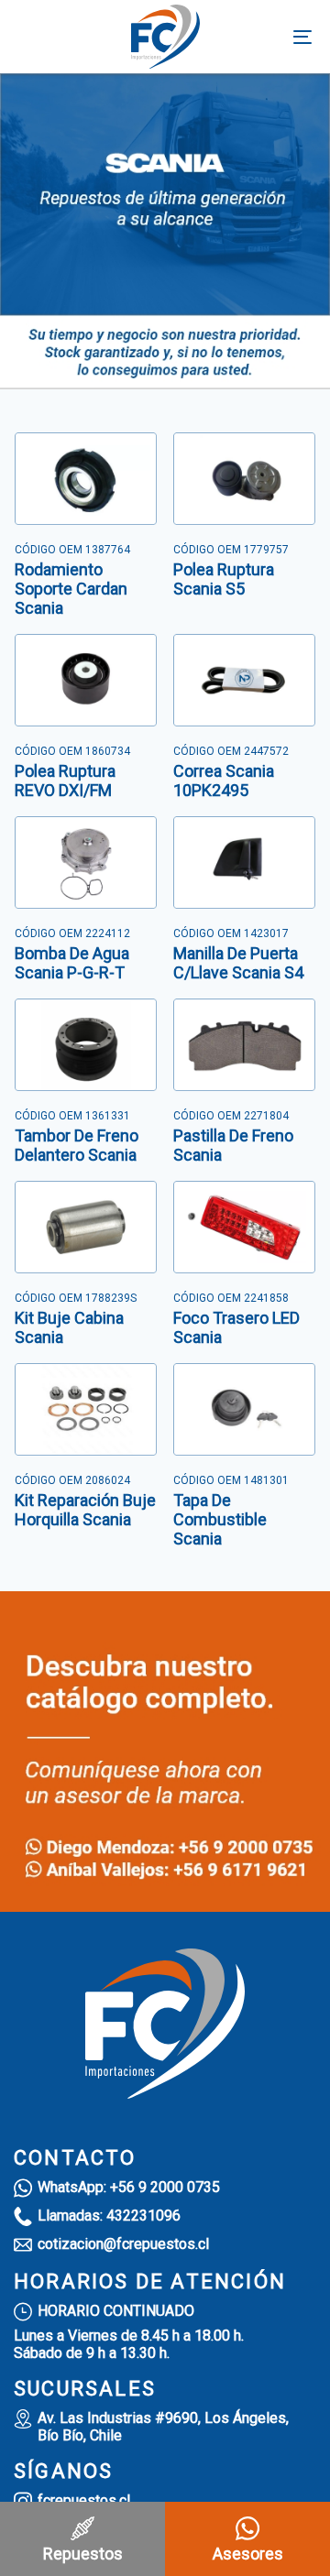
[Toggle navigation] (263, 37)
